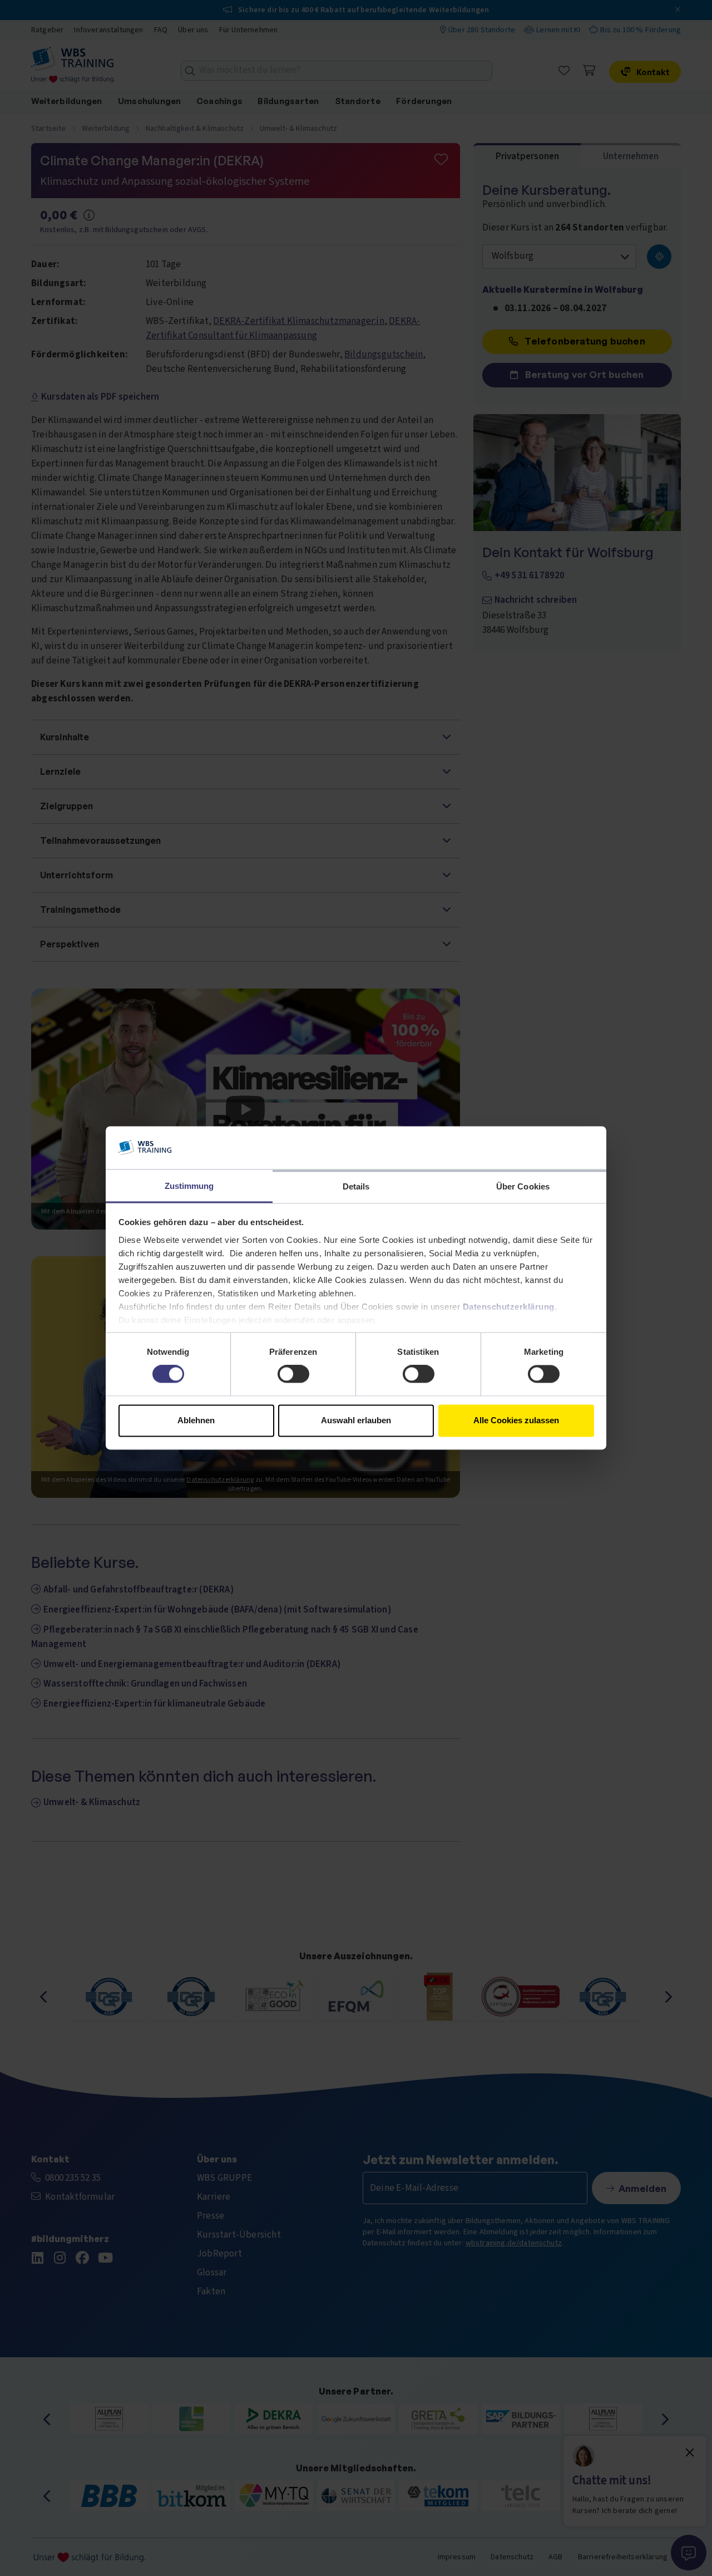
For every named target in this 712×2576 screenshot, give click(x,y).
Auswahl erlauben (356, 1420)
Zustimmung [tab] (189, 1186)
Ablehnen (196, 1420)
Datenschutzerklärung (509, 1307)
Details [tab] (356, 1186)
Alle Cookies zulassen (516, 1420)
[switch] (293, 1374)
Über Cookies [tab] (523, 1186)
